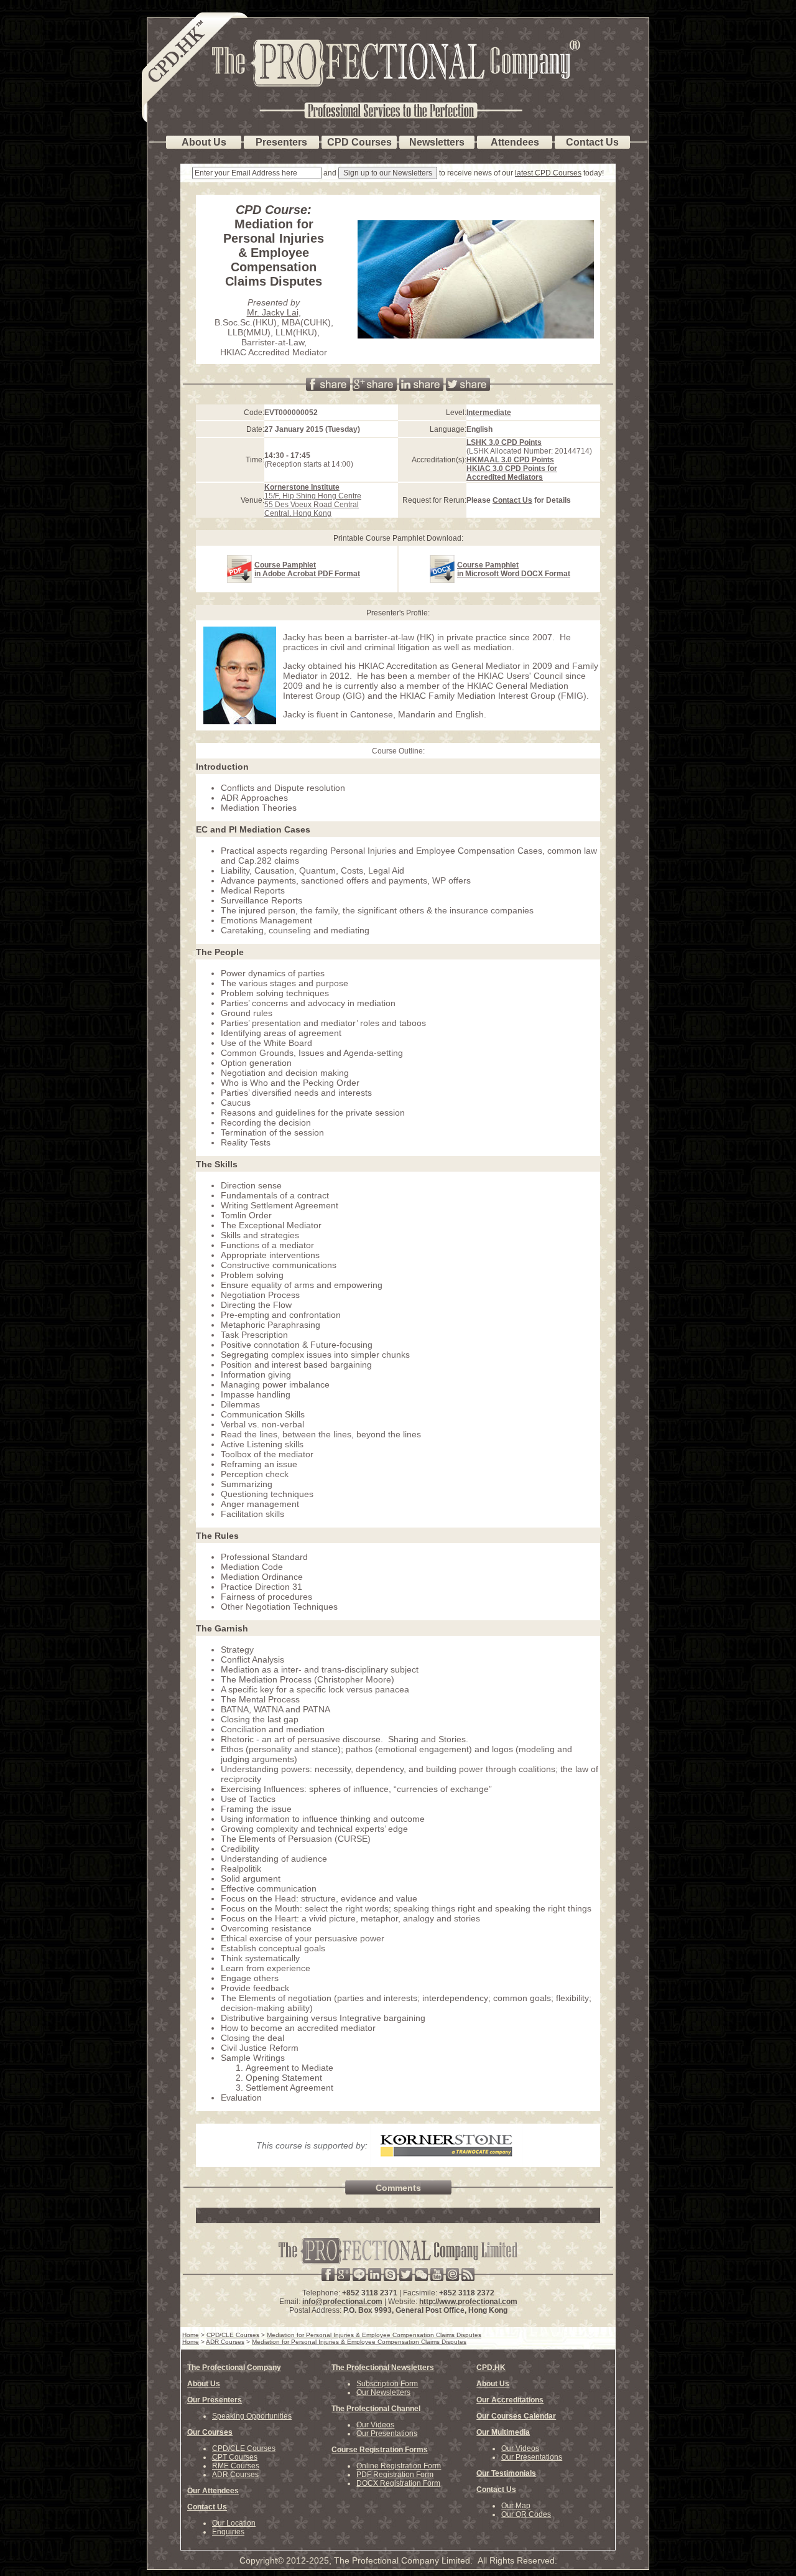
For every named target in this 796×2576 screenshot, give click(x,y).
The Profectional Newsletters (383, 2368)
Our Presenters (215, 2400)
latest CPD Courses (548, 173)
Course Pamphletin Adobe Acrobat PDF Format (307, 569)
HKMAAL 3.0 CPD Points (510, 460)
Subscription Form (387, 2384)
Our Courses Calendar (516, 2416)
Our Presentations (387, 2434)
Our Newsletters (383, 2392)
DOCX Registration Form (398, 2483)
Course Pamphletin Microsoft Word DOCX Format (514, 569)
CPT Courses (235, 2457)
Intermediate (489, 413)
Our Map (516, 2506)
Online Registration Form (399, 2466)
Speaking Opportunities (252, 2416)
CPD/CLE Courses (244, 2448)
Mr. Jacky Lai (273, 312)
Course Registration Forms (380, 2450)
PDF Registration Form (395, 2475)
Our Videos (375, 2425)
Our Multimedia (503, 2432)
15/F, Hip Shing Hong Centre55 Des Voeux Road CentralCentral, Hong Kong (313, 500)
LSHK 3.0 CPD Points (504, 442)
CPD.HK (491, 2368)
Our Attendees (213, 2491)
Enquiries (228, 2532)
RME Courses (236, 2466)
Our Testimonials (506, 2473)
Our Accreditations (510, 2400)
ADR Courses (235, 2475)
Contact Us (512, 500)
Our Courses (210, 2432)
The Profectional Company (234, 2368)
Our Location (234, 2523)
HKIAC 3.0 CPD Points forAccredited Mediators (512, 473)
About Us (204, 2384)
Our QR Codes (526, 2514)
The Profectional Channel (376, 2409)
